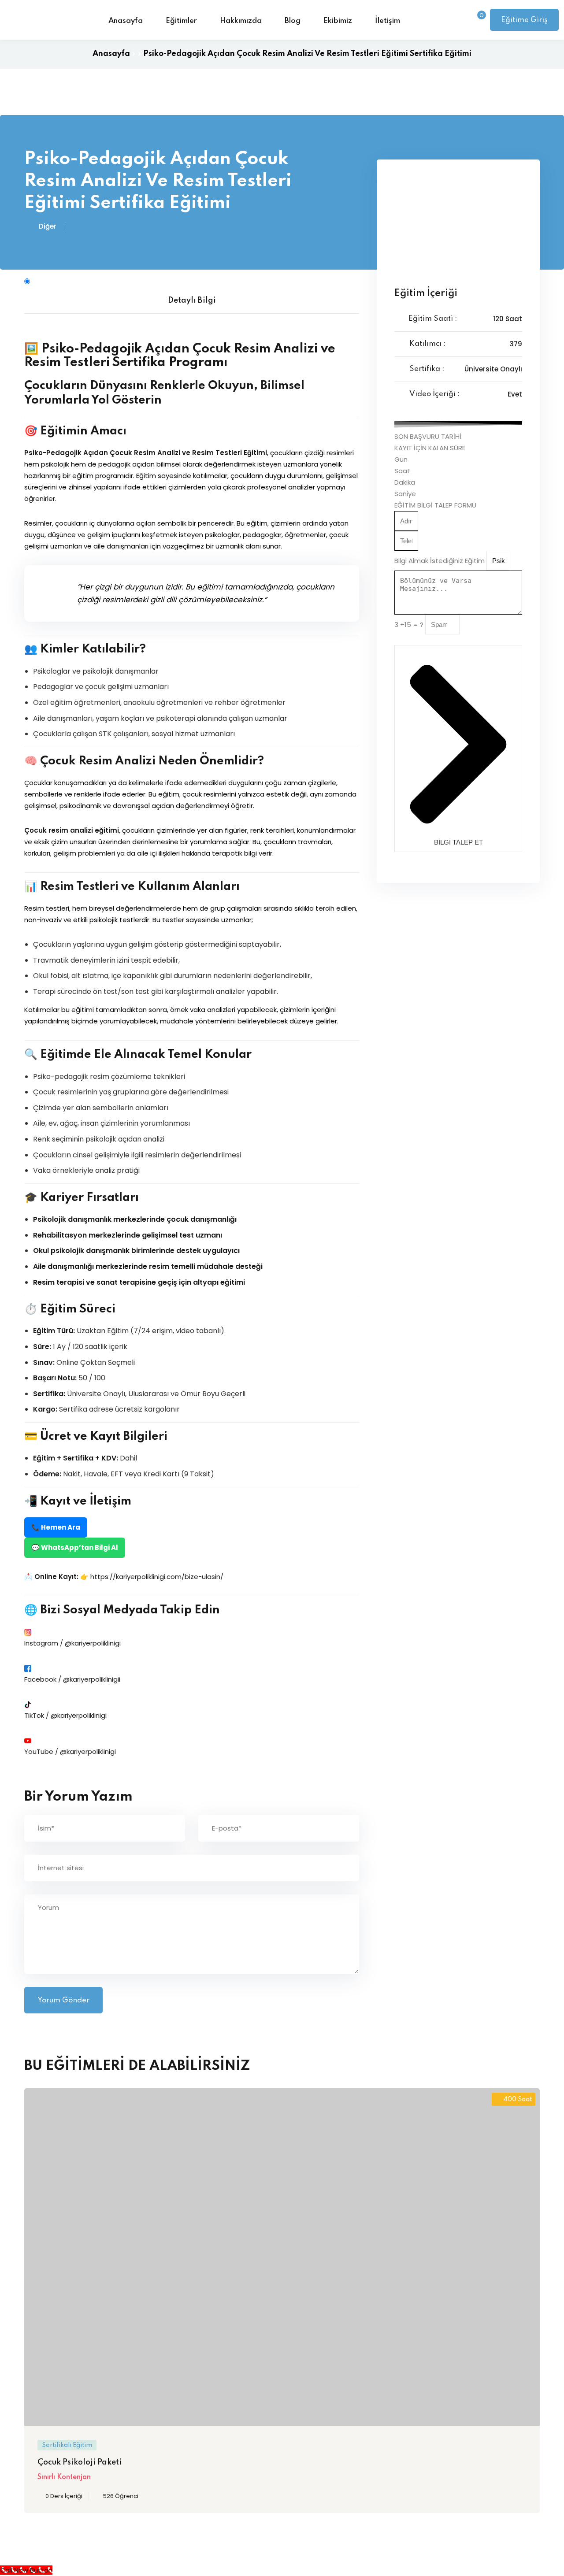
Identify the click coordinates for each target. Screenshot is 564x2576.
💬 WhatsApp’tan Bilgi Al (75, 1547)
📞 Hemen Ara (56, 1527)
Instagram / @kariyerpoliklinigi (72, 1643)
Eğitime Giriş (524, 20)
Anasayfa (126, 21)
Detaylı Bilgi (192, 300)
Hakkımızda (241, 21)
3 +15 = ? (410, 625)
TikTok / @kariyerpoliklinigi (65, 1715)
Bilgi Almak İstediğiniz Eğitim (440, 561)
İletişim (388, 21)
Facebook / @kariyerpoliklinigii (72, 1679)
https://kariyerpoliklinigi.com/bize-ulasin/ (157, 1577)
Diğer (48, 226)
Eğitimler (181, 21)
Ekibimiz (338, 21)
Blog (293, 21)
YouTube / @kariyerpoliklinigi (70, 1751)
